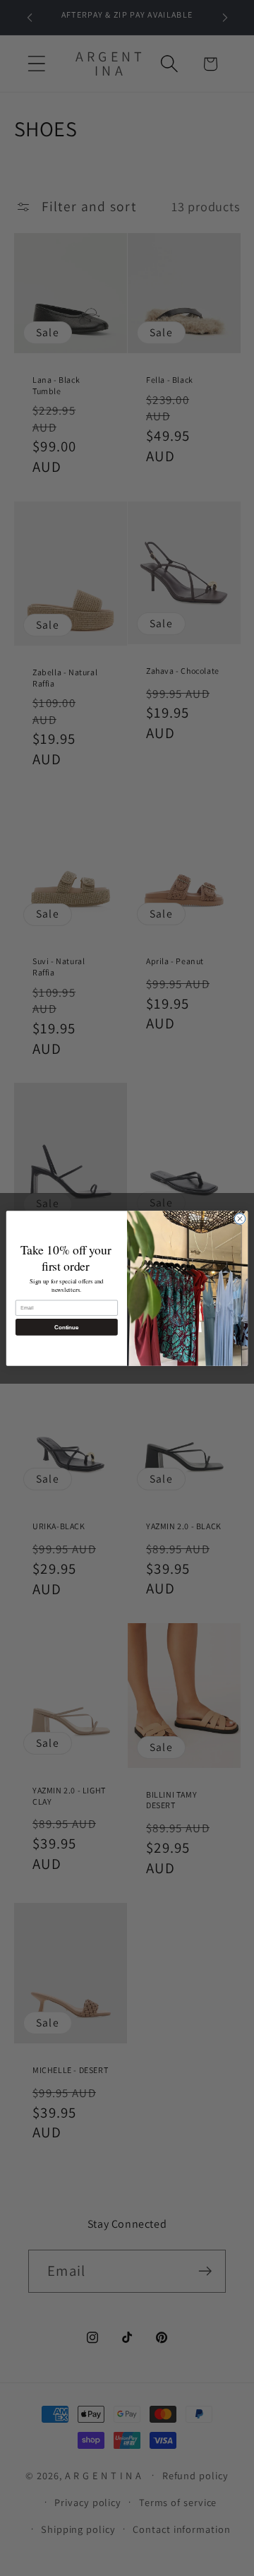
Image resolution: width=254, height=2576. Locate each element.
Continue (66, 1327)
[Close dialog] (240, 1218)
